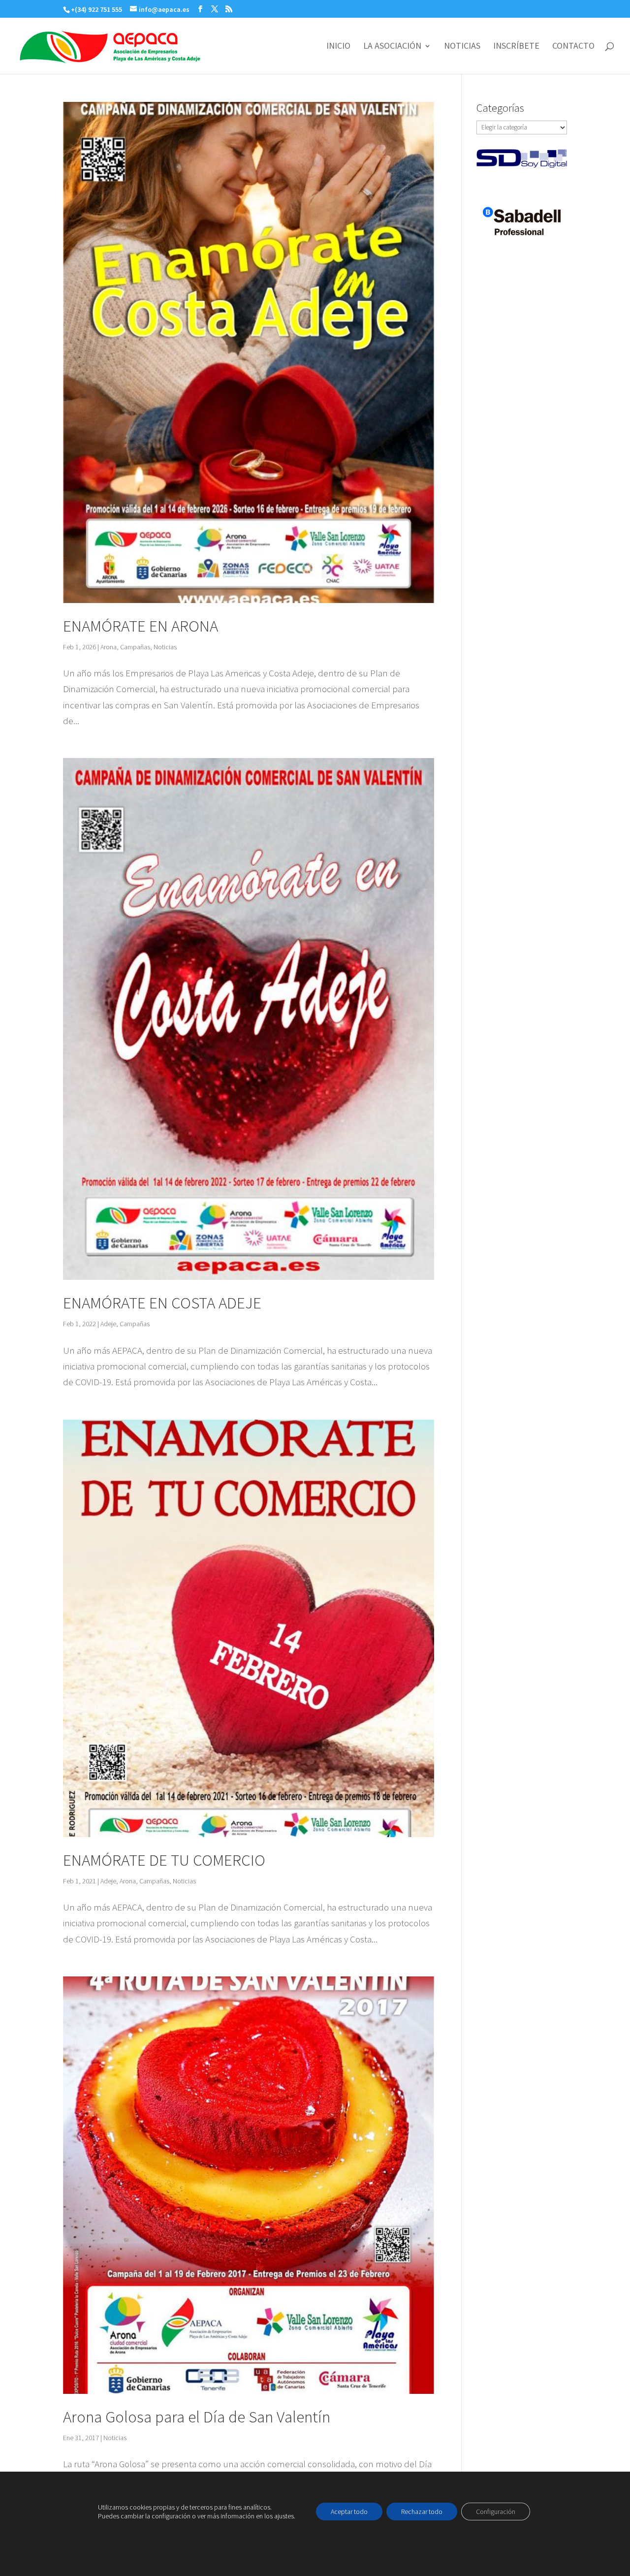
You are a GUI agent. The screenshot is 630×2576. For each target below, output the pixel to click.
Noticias (165, 647)
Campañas (135, 647)
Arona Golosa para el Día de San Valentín (197, 2417)
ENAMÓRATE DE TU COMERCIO (164, 1860)
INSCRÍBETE (516, 47)
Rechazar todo (422, 2512)
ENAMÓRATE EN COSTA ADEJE (162, 1303)
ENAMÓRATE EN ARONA (141, 626)
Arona (109, 647)
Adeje (108, 1324)
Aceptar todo (349, 2512)
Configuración (496, 2512)
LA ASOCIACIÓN (392, 47)
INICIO (338, 47)
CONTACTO (573, 47)
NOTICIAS (462, 47)
